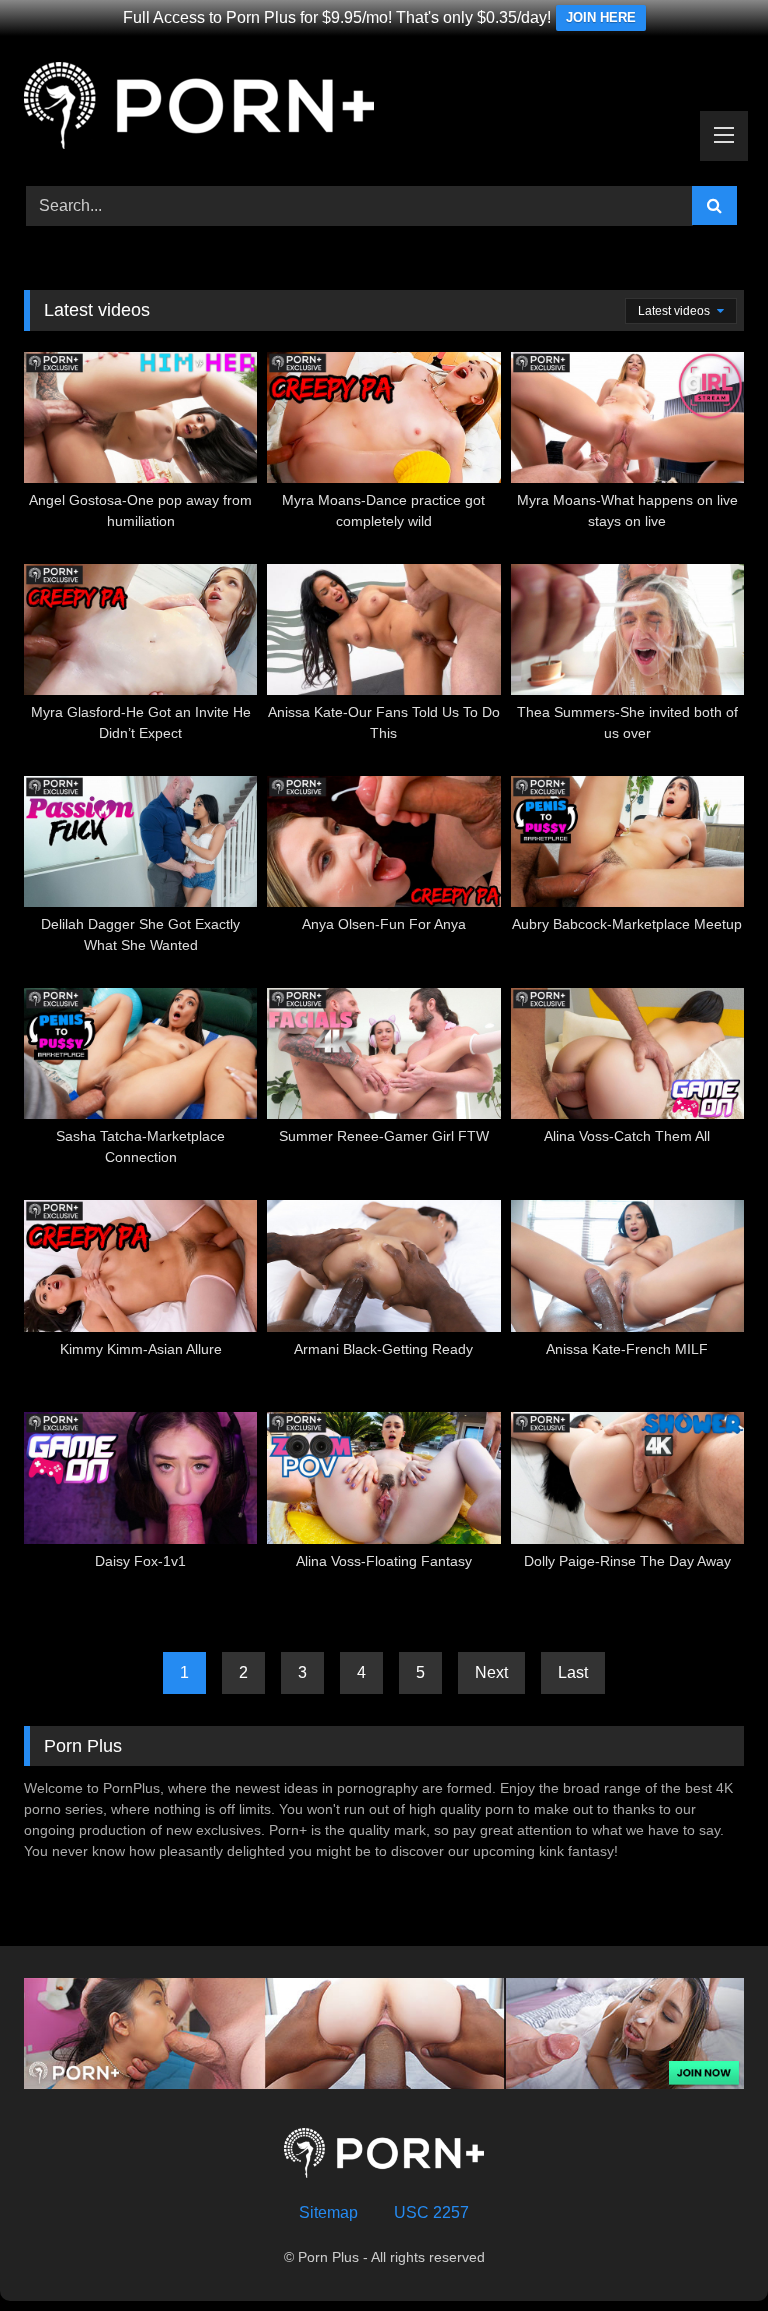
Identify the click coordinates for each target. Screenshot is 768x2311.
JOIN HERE (601, 17)
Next (491, 1672)
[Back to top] (706, 2251)
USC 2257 (431, 2212)
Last (573, 1672)
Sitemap (328, 2212)
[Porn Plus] (384, 109)
